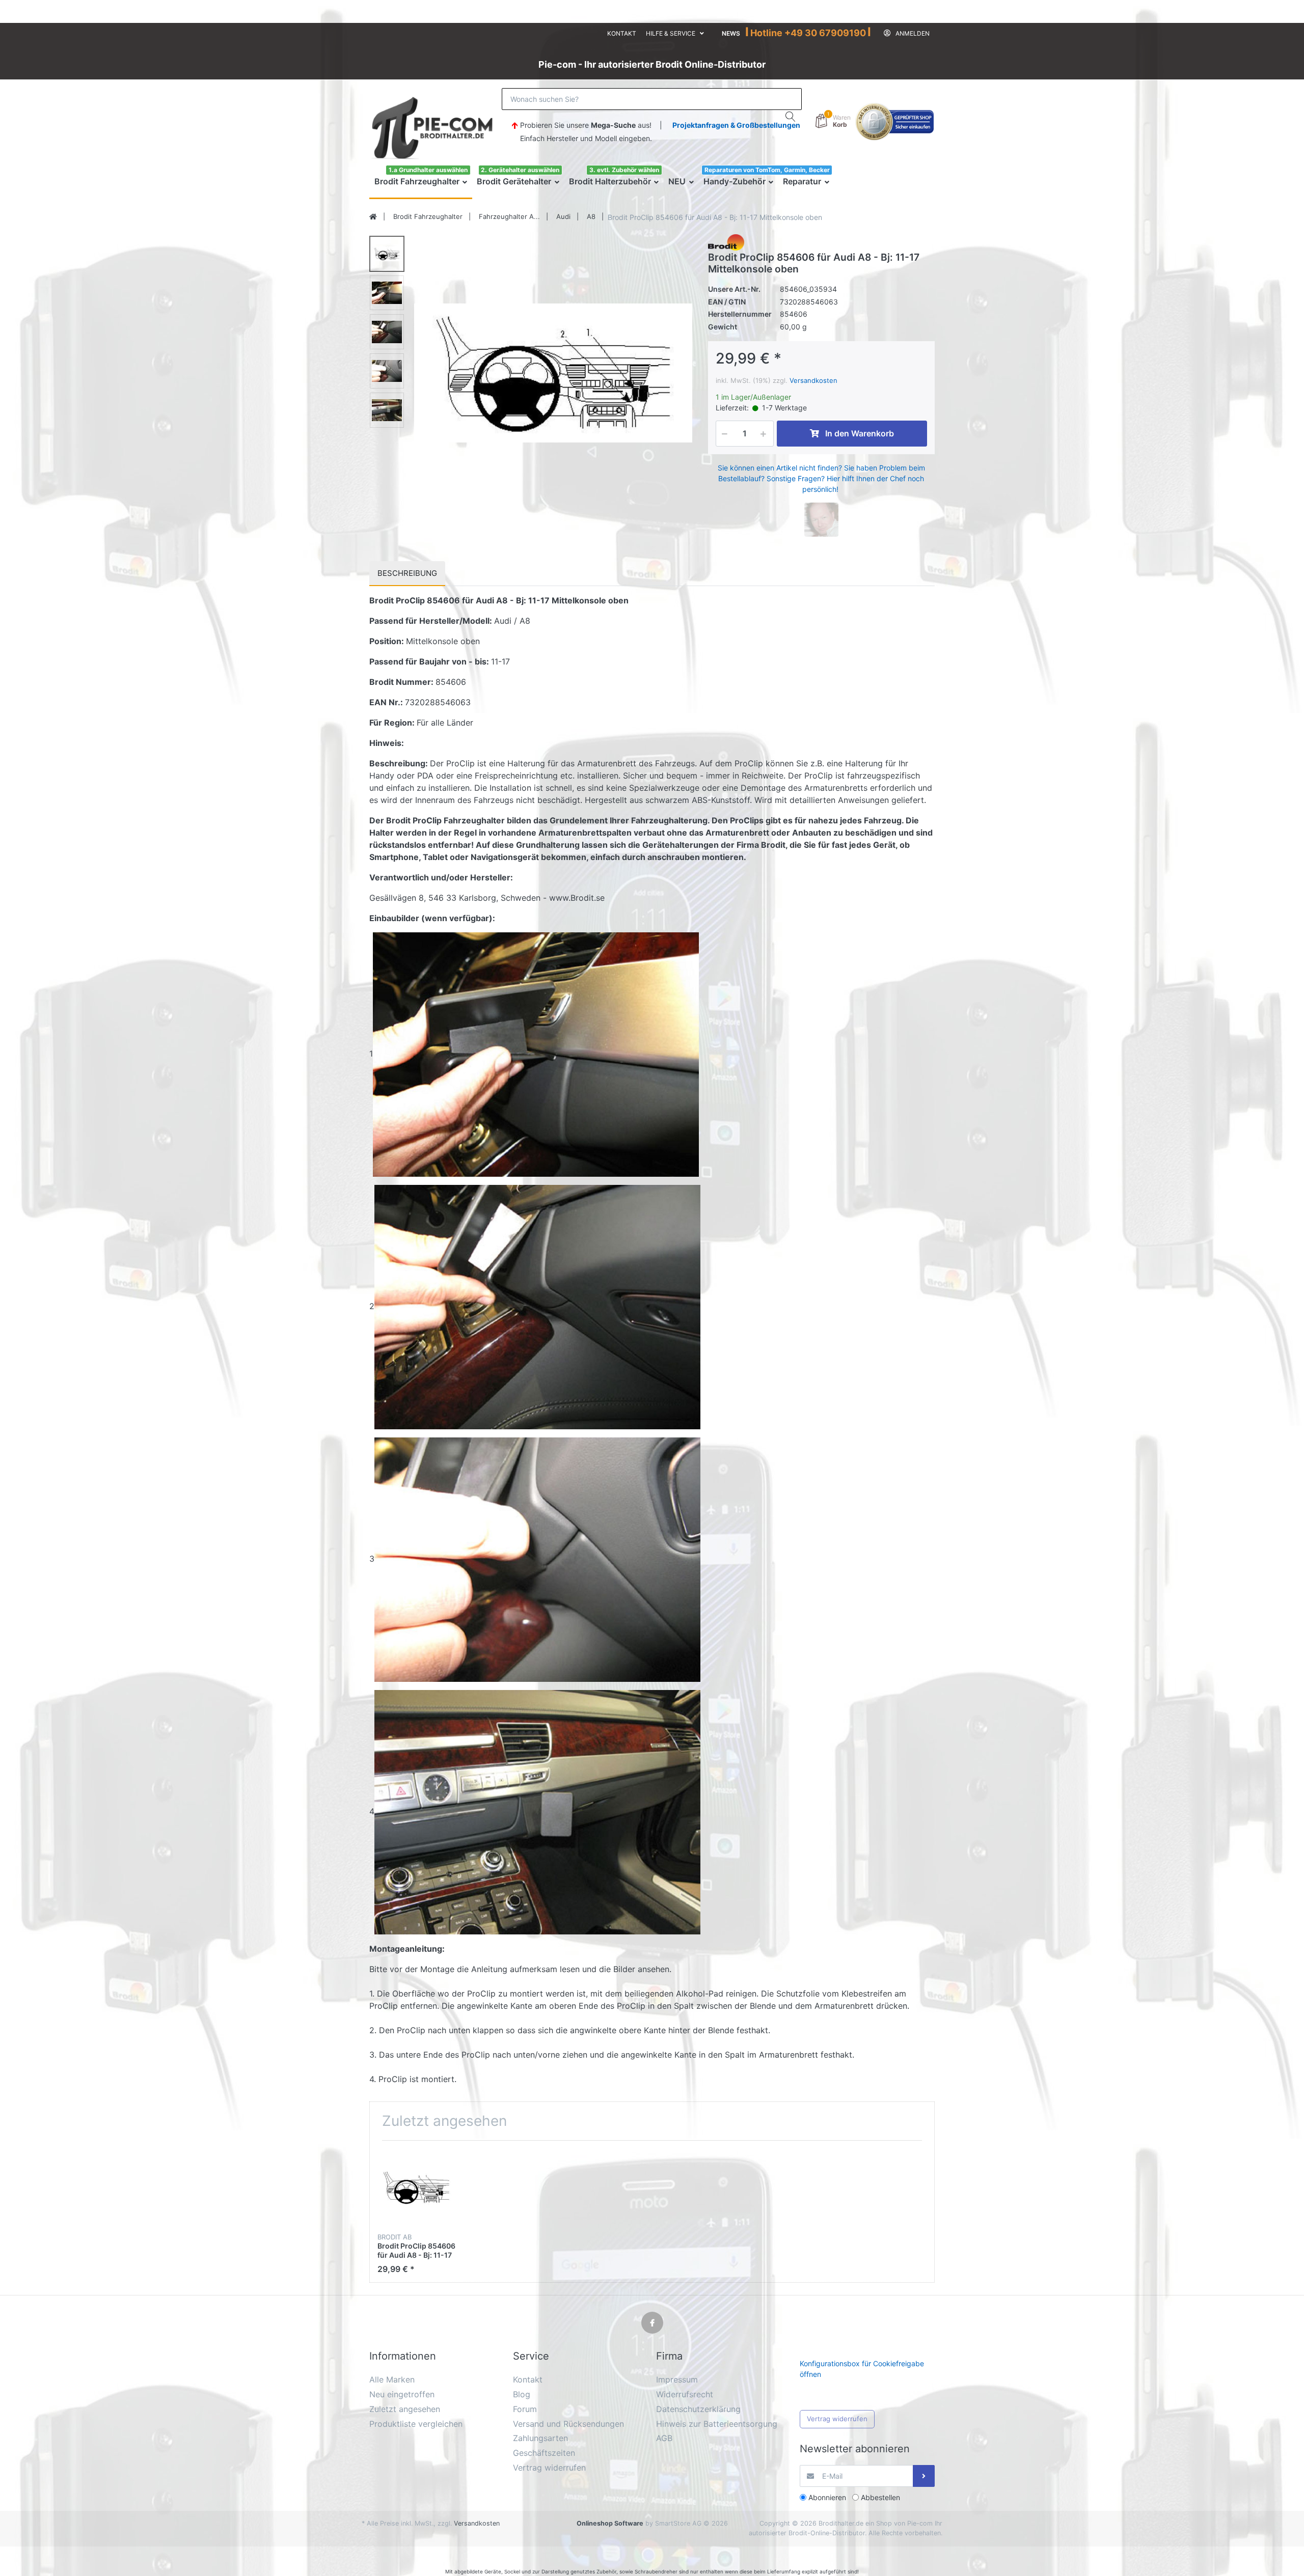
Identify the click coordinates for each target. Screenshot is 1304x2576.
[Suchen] (791, 117)
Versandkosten (813, 380)
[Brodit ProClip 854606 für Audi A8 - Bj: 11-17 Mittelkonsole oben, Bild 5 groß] (387, 410)
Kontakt (622, 33)
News (731, 33)
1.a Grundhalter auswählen (428, 170)
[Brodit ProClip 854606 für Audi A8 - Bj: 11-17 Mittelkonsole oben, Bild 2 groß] (387, 293)
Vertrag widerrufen (837, 2419)
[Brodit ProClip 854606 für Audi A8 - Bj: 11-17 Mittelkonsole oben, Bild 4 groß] (387, 371)
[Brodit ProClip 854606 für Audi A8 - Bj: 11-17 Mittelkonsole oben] (553, 373)
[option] (553, 373)
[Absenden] (924, 2476)
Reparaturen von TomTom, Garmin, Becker (767, 170)
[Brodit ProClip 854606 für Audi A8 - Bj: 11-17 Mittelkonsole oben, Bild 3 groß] (387, 332)
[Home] (373, 217)
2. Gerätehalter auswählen (520, 170)
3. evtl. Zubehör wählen (624, 170)
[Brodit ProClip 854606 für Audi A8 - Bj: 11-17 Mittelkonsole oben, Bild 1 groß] (387, 254)
